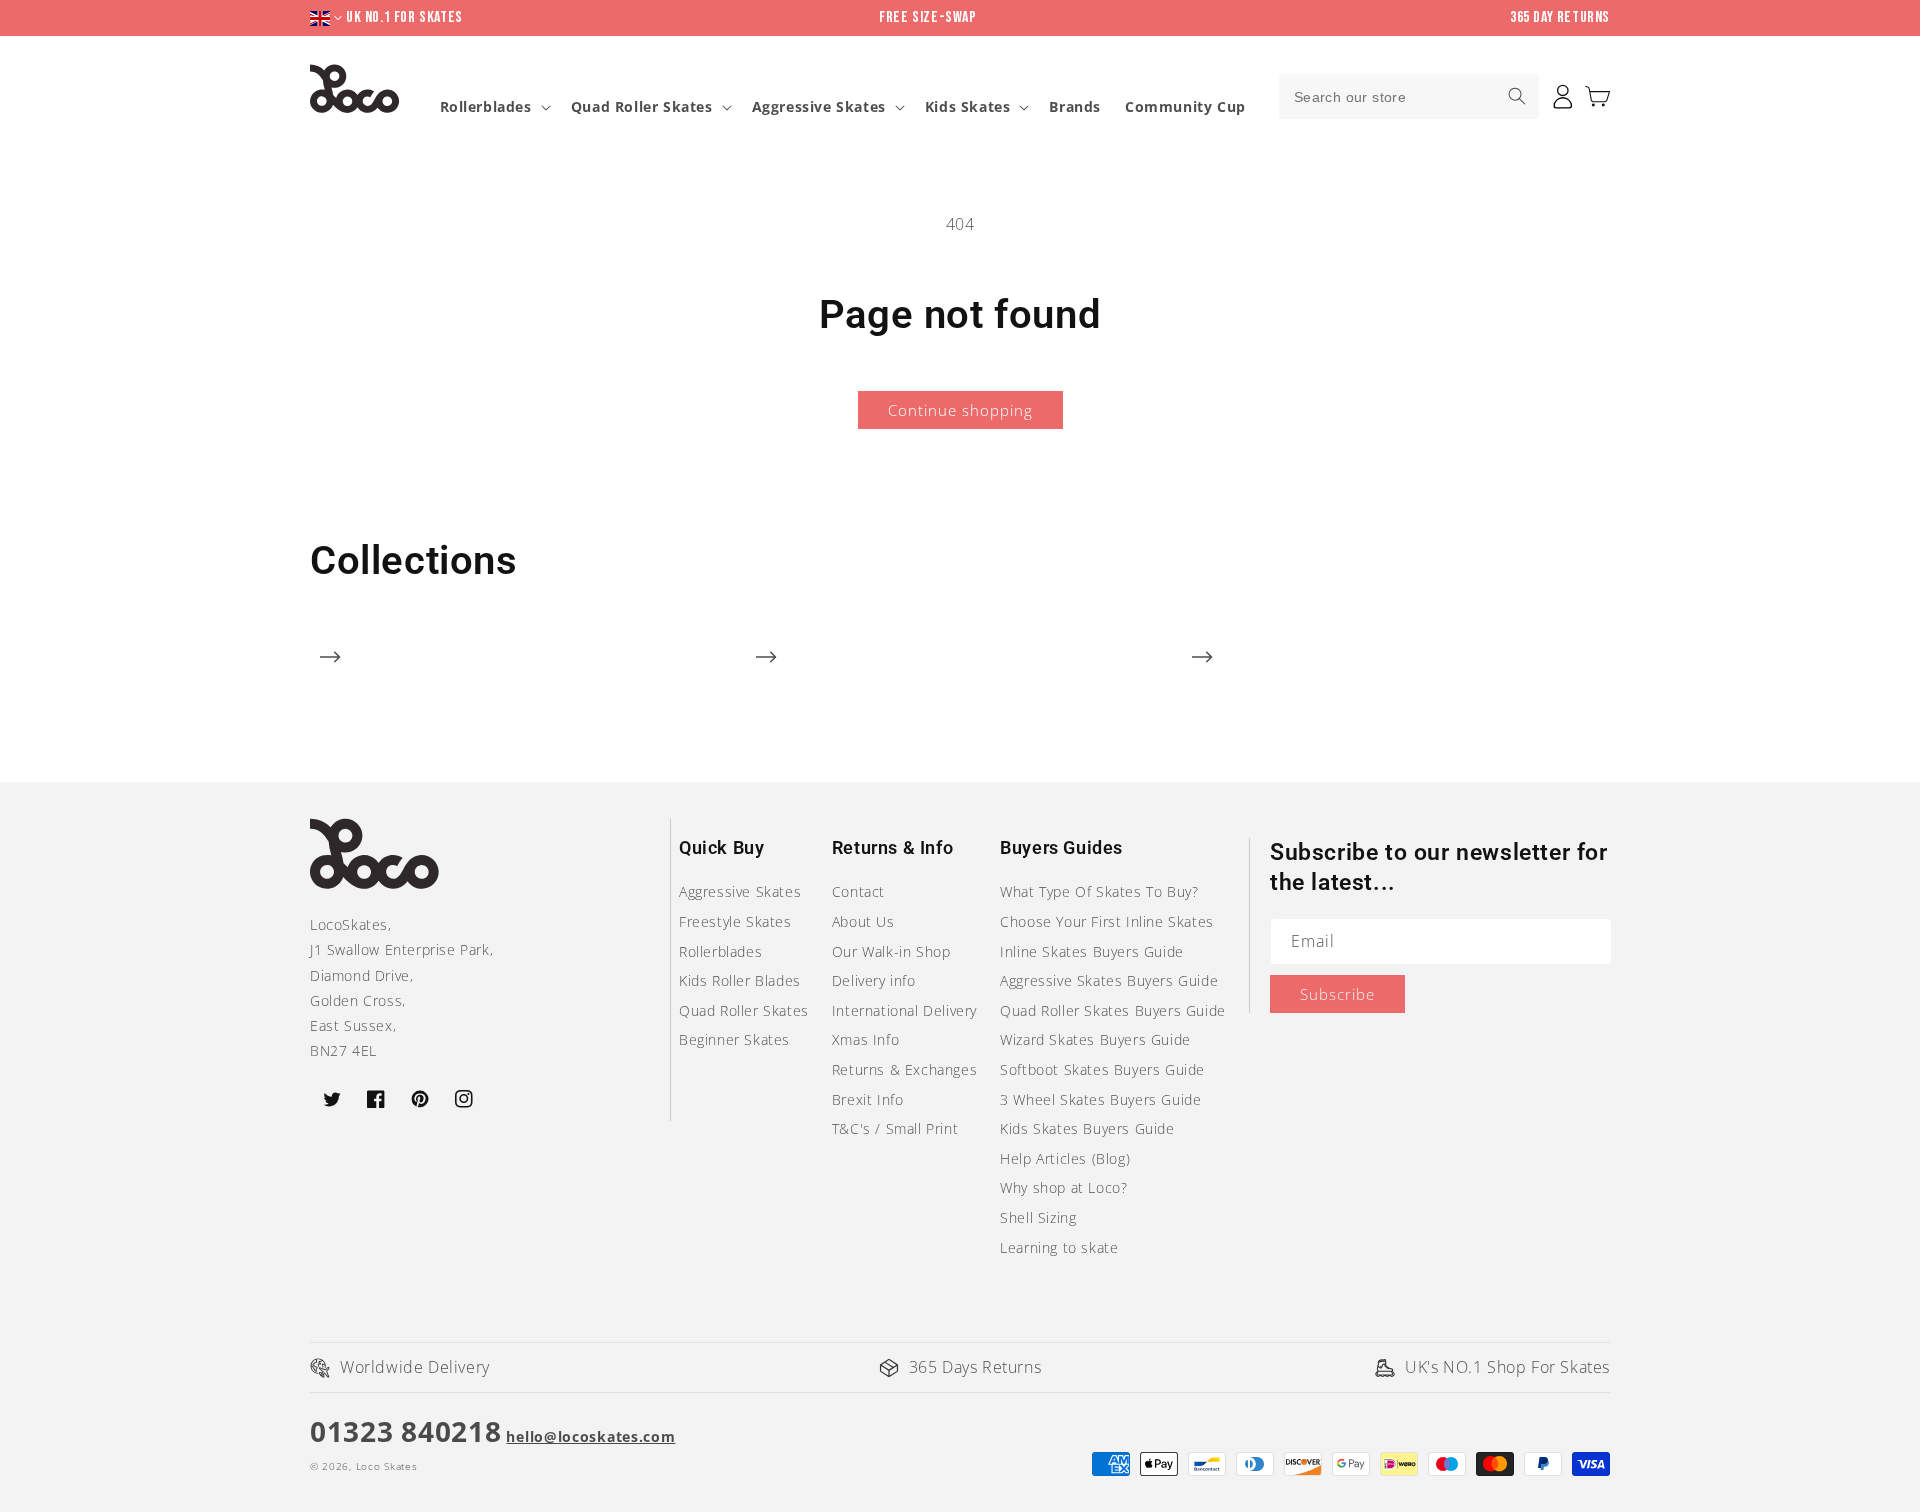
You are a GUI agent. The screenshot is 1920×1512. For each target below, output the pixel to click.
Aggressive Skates (819, 107)
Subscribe (1337, 994)
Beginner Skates (734, 1039)
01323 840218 (405, 1431)
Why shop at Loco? (1063, 1187)
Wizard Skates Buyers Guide (1095, 1039)
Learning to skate (1059, 1247)
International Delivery (904, 1010)
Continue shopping (960, 410)
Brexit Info (868, 1099)
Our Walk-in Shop (891, 951)
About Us (863, 921)
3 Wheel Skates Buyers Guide (1100, 1099)
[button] (1597, 96)
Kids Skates (968, 107)
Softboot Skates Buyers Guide (1102, 1069)
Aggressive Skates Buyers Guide (1109, 980)
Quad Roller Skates (642, 107)
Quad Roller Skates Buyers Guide (1113, 1010)
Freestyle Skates (735, 921)
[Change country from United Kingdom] (328, 18)
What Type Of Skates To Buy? (1099, 891)
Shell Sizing (1038, 1217)
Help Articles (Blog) (1065, 1158)
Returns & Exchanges (904, 1069)
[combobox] (1409, 96)
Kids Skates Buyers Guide (1087, 1128)
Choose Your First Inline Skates (1107, 921)
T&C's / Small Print (895, 1128)
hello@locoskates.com (590, 1436)
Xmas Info (865, 1039)
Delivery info (874, 980)
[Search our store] (1517, 96)
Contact (858, 891)
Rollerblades (486, 107)
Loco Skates (387, 1466)
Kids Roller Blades (740, 980)
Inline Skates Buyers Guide (1092, 951)
